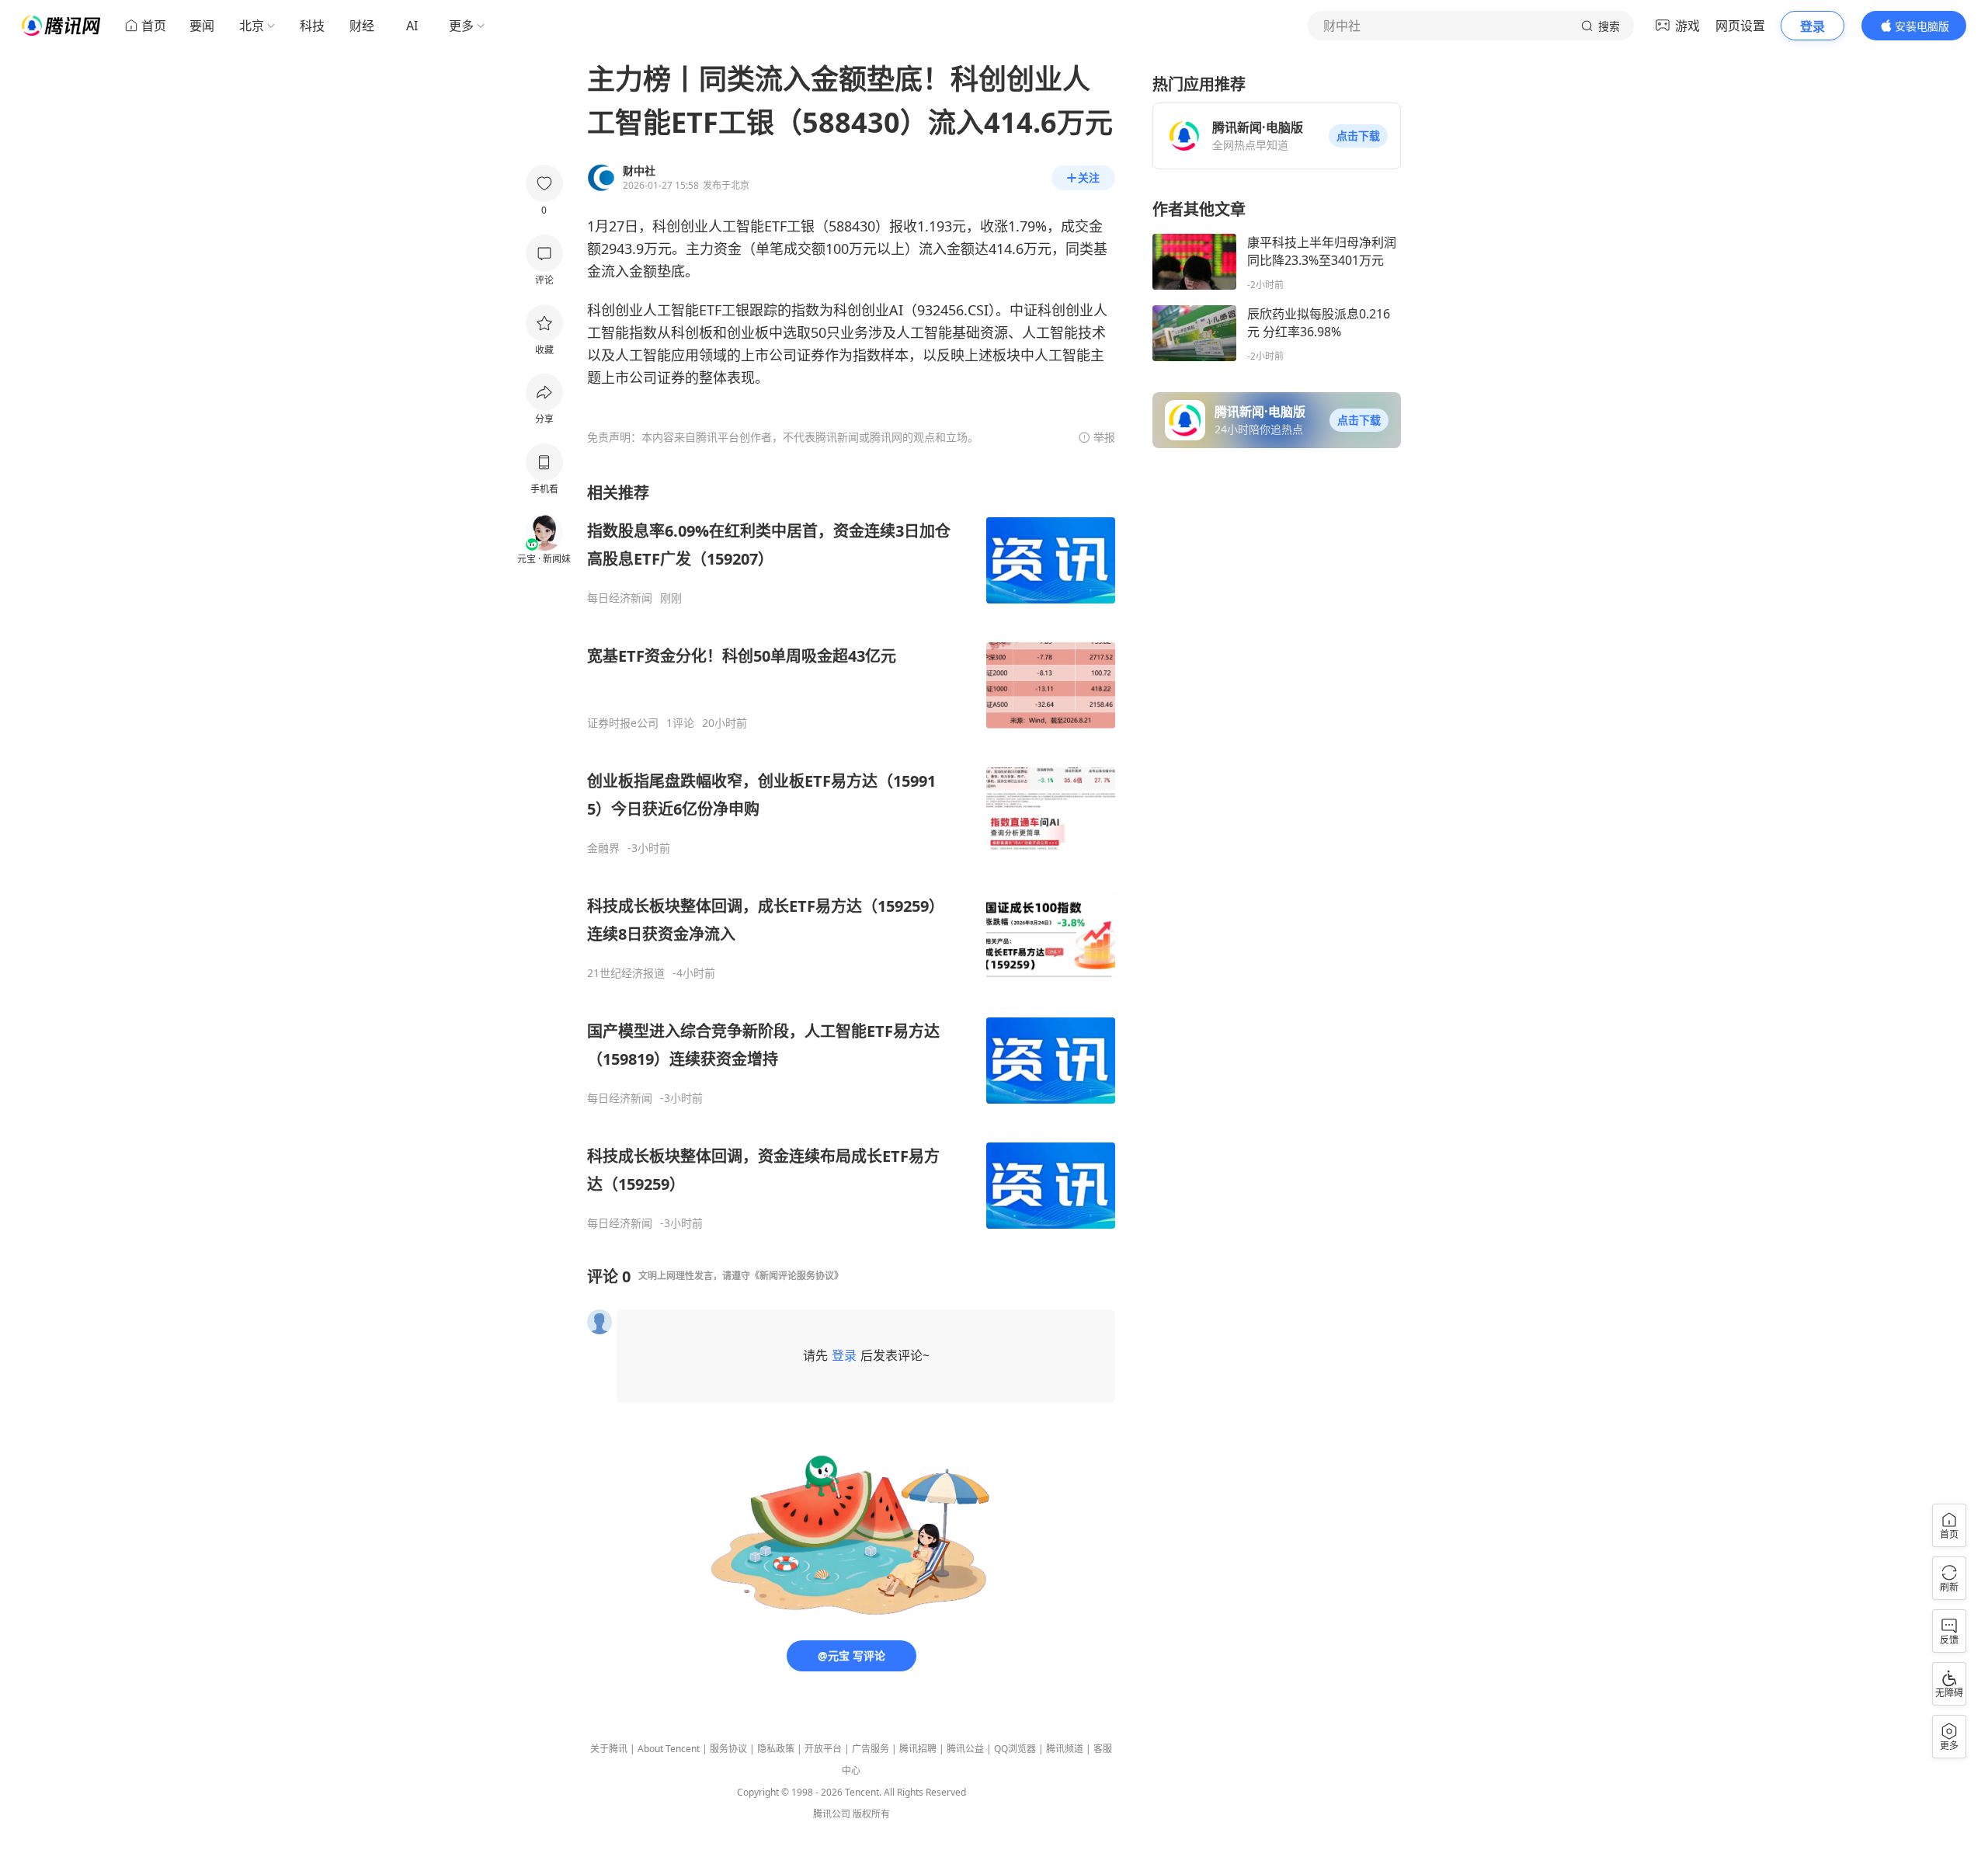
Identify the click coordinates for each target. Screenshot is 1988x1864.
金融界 (603, 848)
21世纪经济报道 (626, 973)
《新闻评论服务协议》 (797, 1276)
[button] (1358, 136)
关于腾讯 (609, 1749)
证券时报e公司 (623, 723)
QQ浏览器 (1015, 1749)
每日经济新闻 (620, 598)
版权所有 (871, 1814)
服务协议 (728, 1749)
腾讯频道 (1065, 1749)
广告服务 (871, 1749)
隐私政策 (776, 1749)
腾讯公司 (832, 1814)
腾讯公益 (965, 1749)
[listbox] (851, 856)
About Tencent (669, 1749)
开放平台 (823, 1749)
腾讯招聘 (918, 1749)
